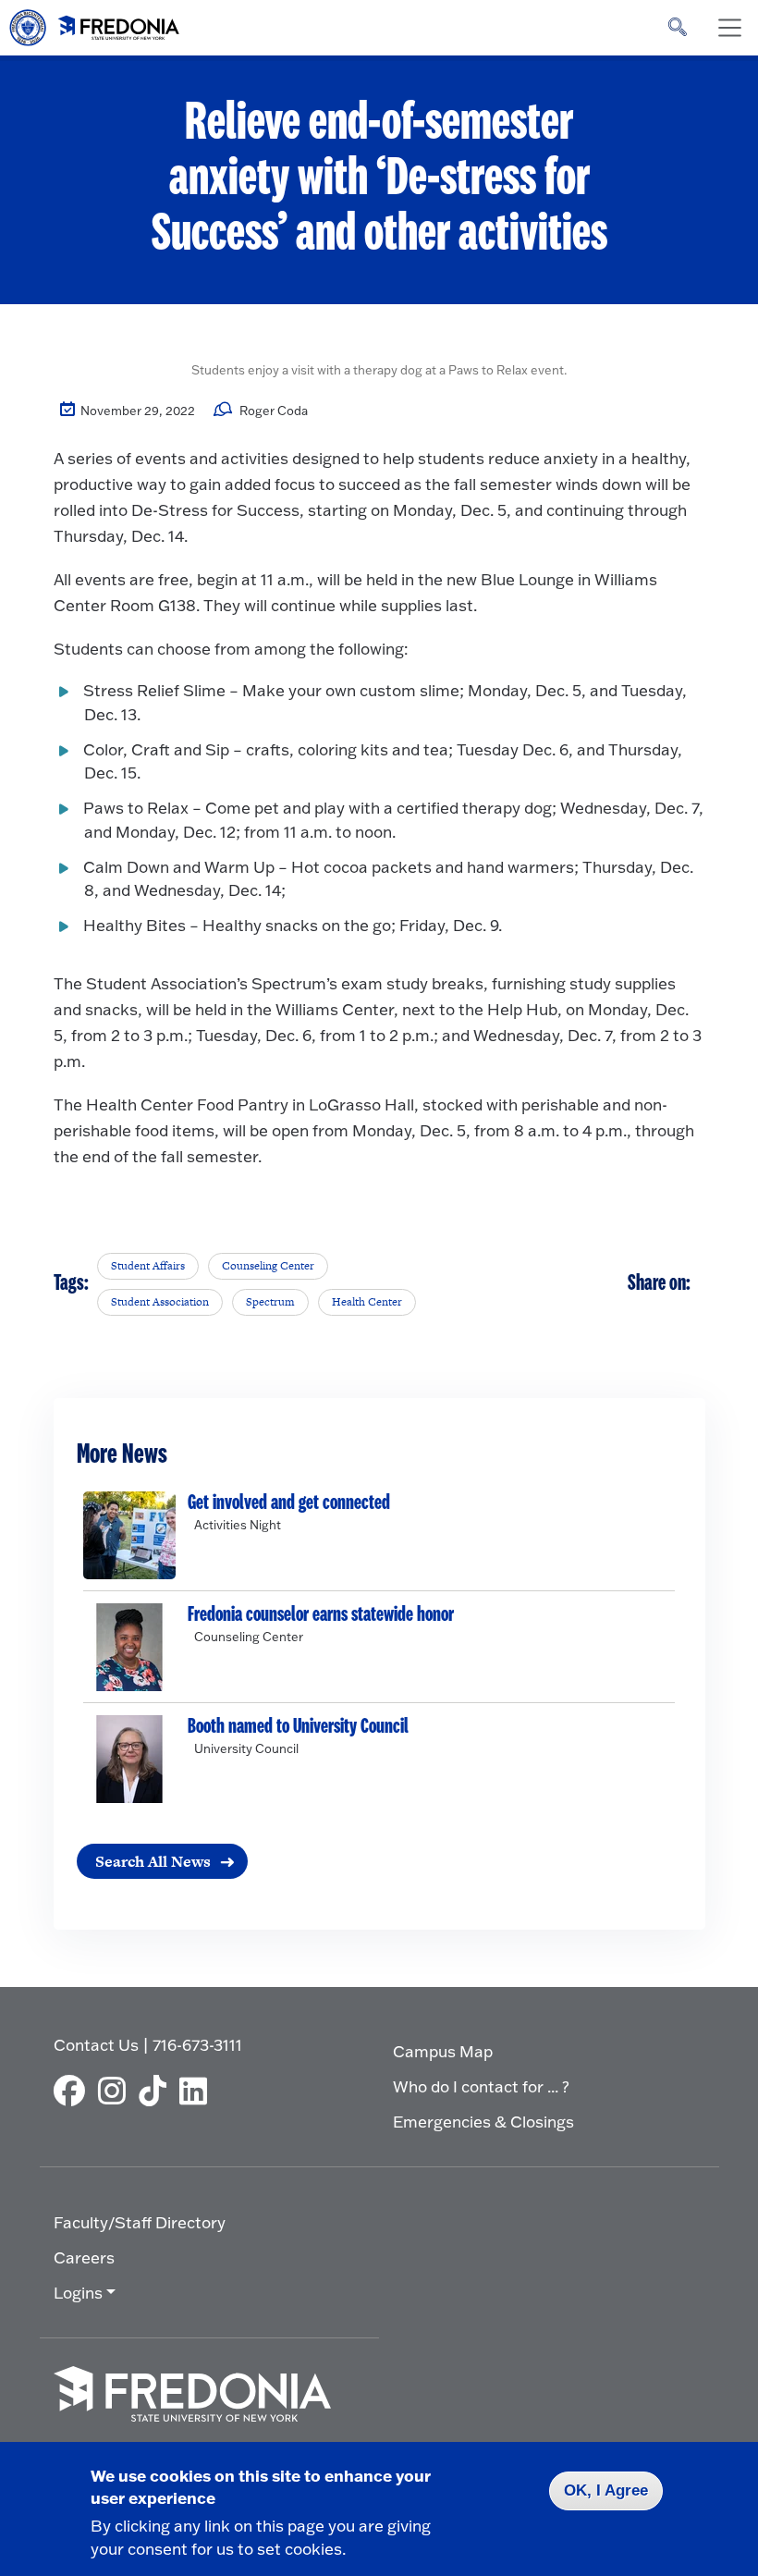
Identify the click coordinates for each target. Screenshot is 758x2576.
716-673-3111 (197, 2045)
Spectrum (270, 1302)
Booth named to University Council (298, 1726)
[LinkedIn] (198, 2091)
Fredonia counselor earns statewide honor (321, 1614)
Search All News (153, 1861)
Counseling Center (268, 1266)
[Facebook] (74, 2091)
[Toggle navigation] (729, 28)
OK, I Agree (606, 2490)
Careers (84, 2257)
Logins (78, 2293)
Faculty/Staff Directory (140, 2222)
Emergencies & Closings (483, 2122)
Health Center (367, 1302)
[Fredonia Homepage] (95, 23)
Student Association (160, 1302)
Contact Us (96, 2045)
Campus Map (443, 2051)
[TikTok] (157, 2091)
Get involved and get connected (289, 1503)
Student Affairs (148, 1266)
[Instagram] (116, 2091)
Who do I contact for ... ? (481, 2086)
